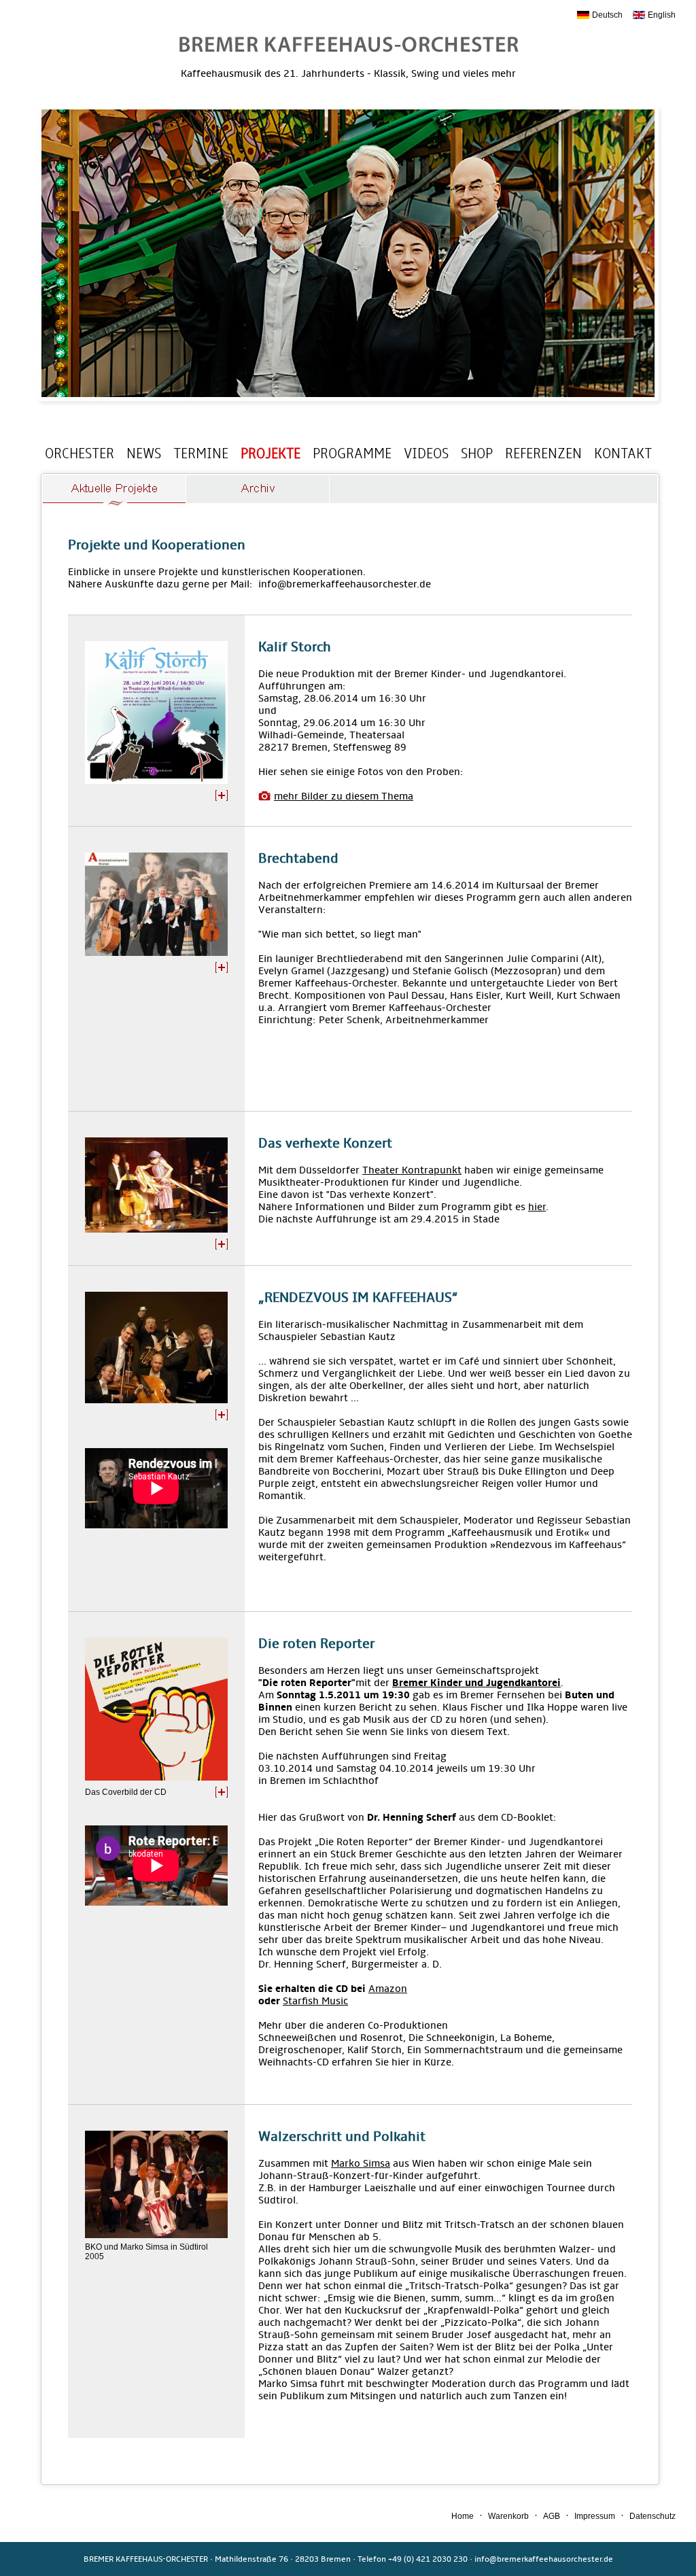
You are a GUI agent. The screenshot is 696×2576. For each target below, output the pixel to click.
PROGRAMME (352, 453)
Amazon (388, 1989)
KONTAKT (623, 453)
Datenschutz (652, 2516)
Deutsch (607, 15)
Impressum (595, 2516)
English (662, 15)
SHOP (477, 453)
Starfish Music (315, 2001)
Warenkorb (508, 2516)
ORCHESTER (80, 453)
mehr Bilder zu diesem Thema (344, 796)
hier (537, 1207)
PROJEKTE (271, 453)
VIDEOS (426, 453)
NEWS (144, 453)
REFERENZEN (543, 453)
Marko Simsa (361, 2163)
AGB (552, 2516)
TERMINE (201, 453)
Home (463, 2516)
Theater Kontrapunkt (412, 1170)
